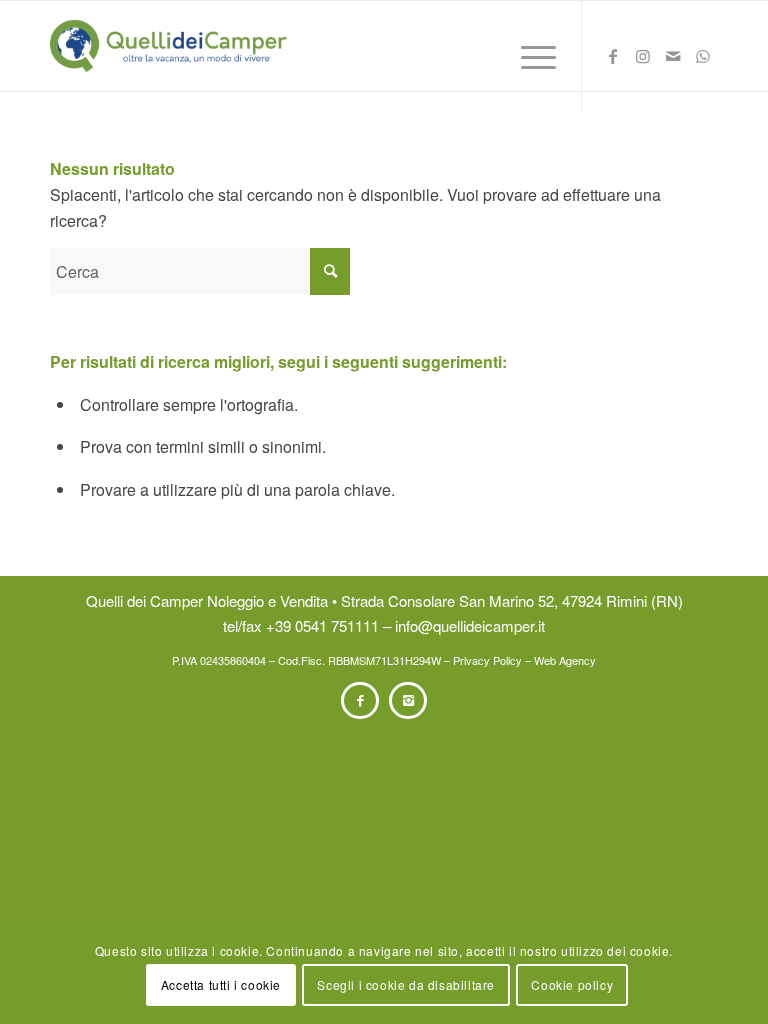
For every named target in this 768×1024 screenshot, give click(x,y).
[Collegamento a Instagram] (643, 61)
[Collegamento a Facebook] (613, 61)
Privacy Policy (487, 660)
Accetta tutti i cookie (221, 984)
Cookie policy (572, 984)
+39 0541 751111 (322, 625)
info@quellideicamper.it (470, 625)
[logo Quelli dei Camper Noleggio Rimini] (168, 46)
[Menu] (528, 56)
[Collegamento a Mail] (673, 61)
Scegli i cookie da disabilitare (406, 984)
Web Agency (565, 660)
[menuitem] (528, 56)
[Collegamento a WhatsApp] (703, 61)
